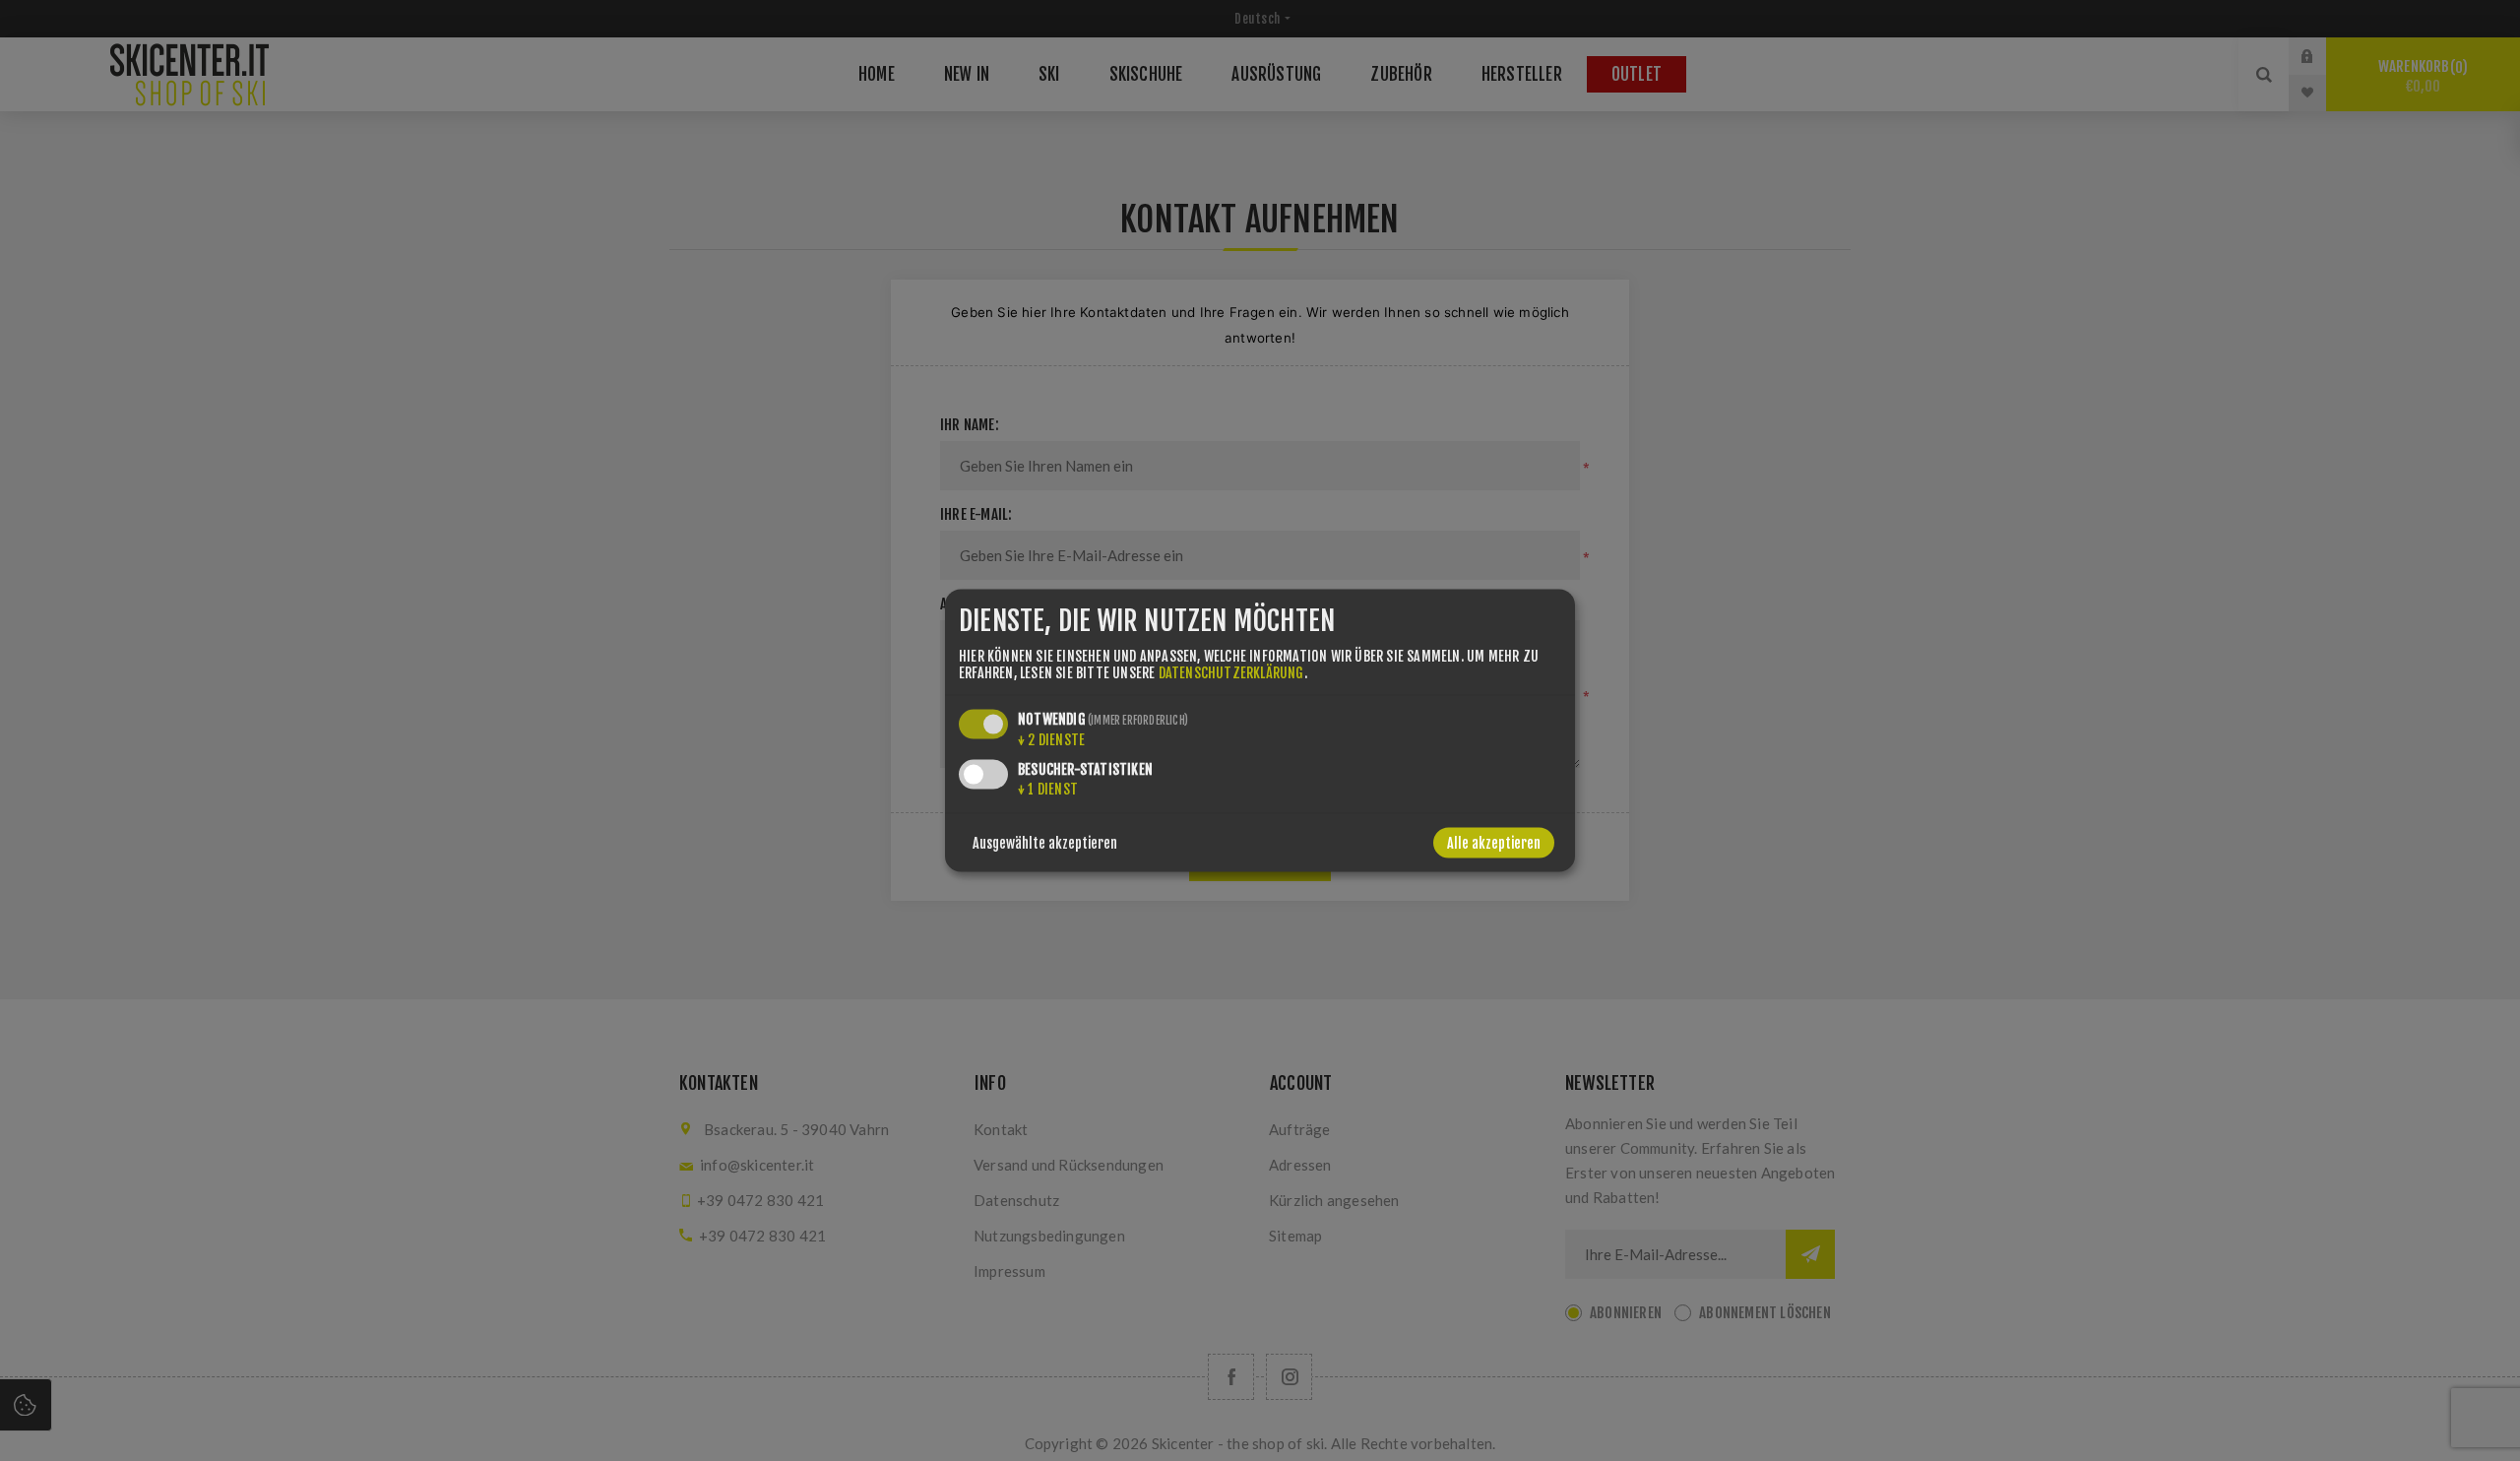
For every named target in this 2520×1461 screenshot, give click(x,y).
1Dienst (1048, 788)
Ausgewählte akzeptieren (1045, 842)
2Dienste (1051, 739)
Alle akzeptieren (1494, 842)
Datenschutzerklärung (1231, 672)
